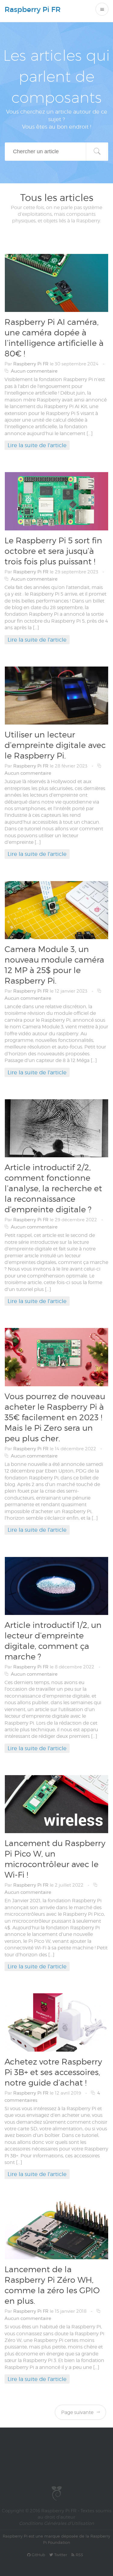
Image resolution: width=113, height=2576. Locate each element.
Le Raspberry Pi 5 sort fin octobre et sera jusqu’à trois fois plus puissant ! (53, 551)
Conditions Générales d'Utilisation (56, 2523)
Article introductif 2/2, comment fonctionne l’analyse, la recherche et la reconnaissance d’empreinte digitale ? (53, 1188)
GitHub (38, 2555)
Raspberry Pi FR (33, 9)
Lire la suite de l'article (37, 445)
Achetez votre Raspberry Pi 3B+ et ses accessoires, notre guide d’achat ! (53, 2072)
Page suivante (78, 2412)
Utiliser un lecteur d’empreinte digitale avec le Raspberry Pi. (55, 745)
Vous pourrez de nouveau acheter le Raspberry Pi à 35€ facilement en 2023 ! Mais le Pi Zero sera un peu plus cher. (55, 1417)
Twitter (60, 2555)
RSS (79, 2555)
